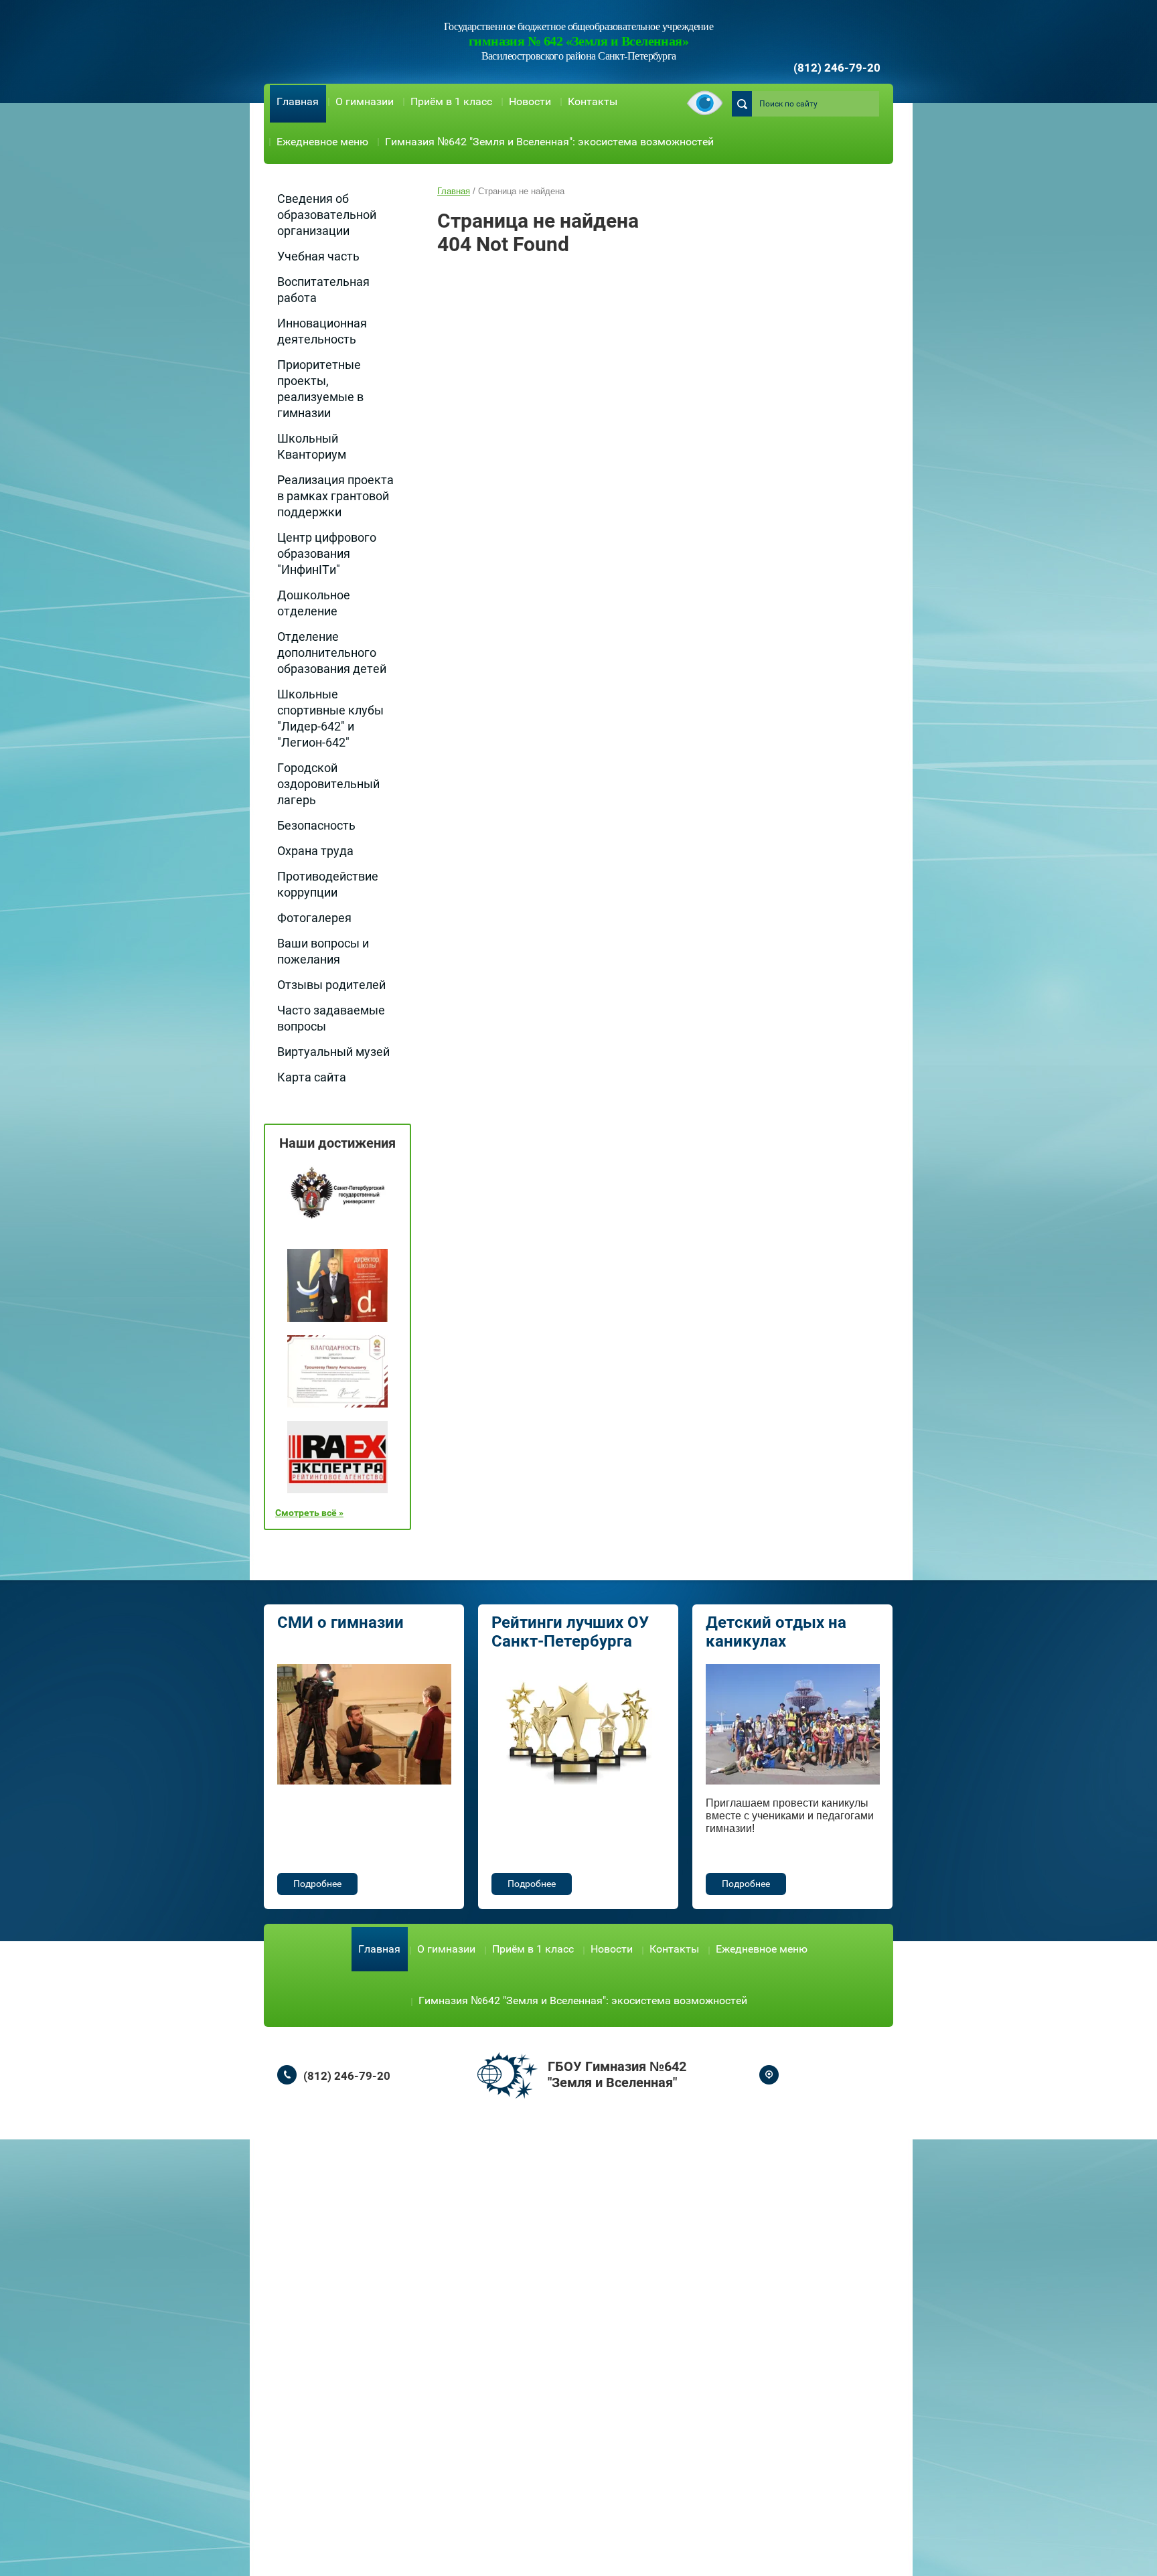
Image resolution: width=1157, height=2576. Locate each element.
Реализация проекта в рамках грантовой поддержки (335, 496)
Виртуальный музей (333, 1052)
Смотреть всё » (309, 1513)
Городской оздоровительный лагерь (328, 784)
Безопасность (316, 825)
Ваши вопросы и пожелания (323, 951)
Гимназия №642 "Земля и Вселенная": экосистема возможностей (549, 142)
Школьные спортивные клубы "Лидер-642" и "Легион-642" (330, 718)
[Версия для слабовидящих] (705, 104)
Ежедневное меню (322, 142)
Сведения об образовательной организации (327, 215)
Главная (298, 101)
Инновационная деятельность (322, 331)
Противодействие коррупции (328, 884)
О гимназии (365, 101)
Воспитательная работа (323, 290)
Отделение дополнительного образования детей (332, 653)
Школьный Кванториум (312, 446)
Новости (530, 101)
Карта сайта (312, 1077)
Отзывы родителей (331, 985)
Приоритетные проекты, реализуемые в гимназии (320, 389)
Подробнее (317, 1884)
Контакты (593, 101)
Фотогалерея (314, 918)
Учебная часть (318, 256)
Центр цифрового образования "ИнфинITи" (327, 553)
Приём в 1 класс (451, 101)
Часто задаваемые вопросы (331, 1018)
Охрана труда (315, 851)
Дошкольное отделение (314, 603)
